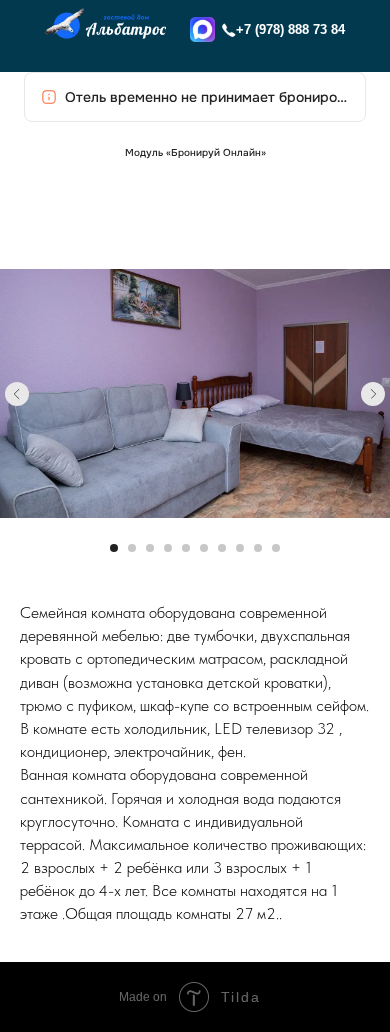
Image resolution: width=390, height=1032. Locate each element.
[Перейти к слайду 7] (222, 548)
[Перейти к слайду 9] (258, 548)
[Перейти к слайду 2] (132, 548)
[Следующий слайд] (373, 394)
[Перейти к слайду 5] (186, 548)
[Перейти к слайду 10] (276, 548)
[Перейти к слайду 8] (240, 548)
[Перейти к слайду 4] (168, 548)
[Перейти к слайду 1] (114, 548)
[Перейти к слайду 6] (204, 548)
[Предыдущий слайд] (17, 394)
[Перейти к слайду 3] (150, 548)
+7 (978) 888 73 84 (290, 29)
